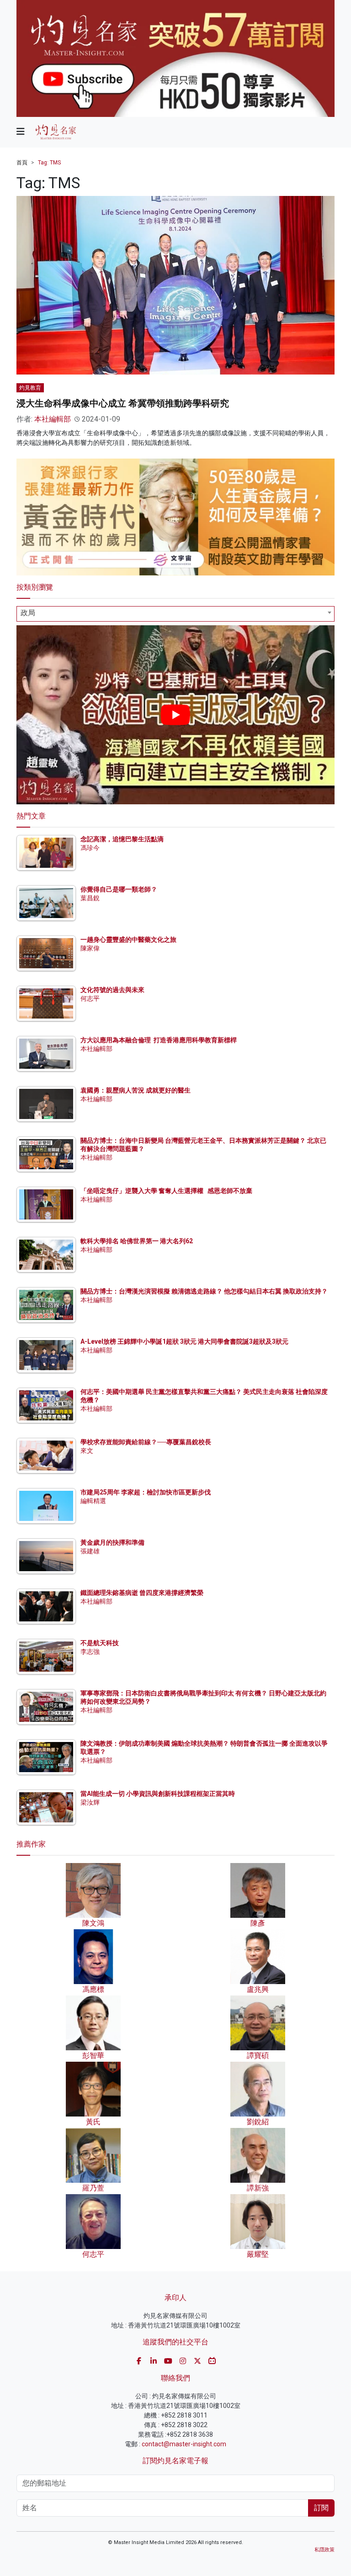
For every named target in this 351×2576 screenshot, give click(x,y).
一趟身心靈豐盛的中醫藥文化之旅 (128, 940)
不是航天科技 (100, 1643)
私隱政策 (324, 2550)
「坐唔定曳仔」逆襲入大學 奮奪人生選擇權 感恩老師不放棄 (166, 1191)
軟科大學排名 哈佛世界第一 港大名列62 (137, 1241)
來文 (87, 1451)
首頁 (22, 163)
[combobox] (175, 614)
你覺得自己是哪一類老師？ (119, 889)
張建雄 (90, 1551)
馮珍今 (90, 848)
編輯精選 (93, 1501)
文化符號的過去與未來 (112, 990)
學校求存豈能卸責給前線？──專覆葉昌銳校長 (146, 1442)
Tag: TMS (49, 163)
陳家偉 (90, 948)
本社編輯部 (53, 419)
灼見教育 (30, 388)
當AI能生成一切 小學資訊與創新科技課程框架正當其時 (158, 1794)
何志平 (90, 998)
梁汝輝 (90, 1802)
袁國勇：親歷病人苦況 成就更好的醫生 (136, 1090)
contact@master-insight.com (184, 2444)
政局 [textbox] (28, 613)
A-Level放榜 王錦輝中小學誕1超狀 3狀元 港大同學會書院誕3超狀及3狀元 (184, 1341)
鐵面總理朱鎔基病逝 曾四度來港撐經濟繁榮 (142, 1593)
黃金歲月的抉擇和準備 (112, 1542)
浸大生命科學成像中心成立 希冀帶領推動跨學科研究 (123, 403)
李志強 (90, 1652)
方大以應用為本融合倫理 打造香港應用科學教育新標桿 (159, 1040)
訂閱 (321, 2508)
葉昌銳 (90, 898)
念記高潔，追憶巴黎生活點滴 (122, 839)
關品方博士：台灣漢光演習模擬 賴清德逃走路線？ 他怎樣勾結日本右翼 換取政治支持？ (204, 1291)
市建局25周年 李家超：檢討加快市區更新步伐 (146, 1492)
